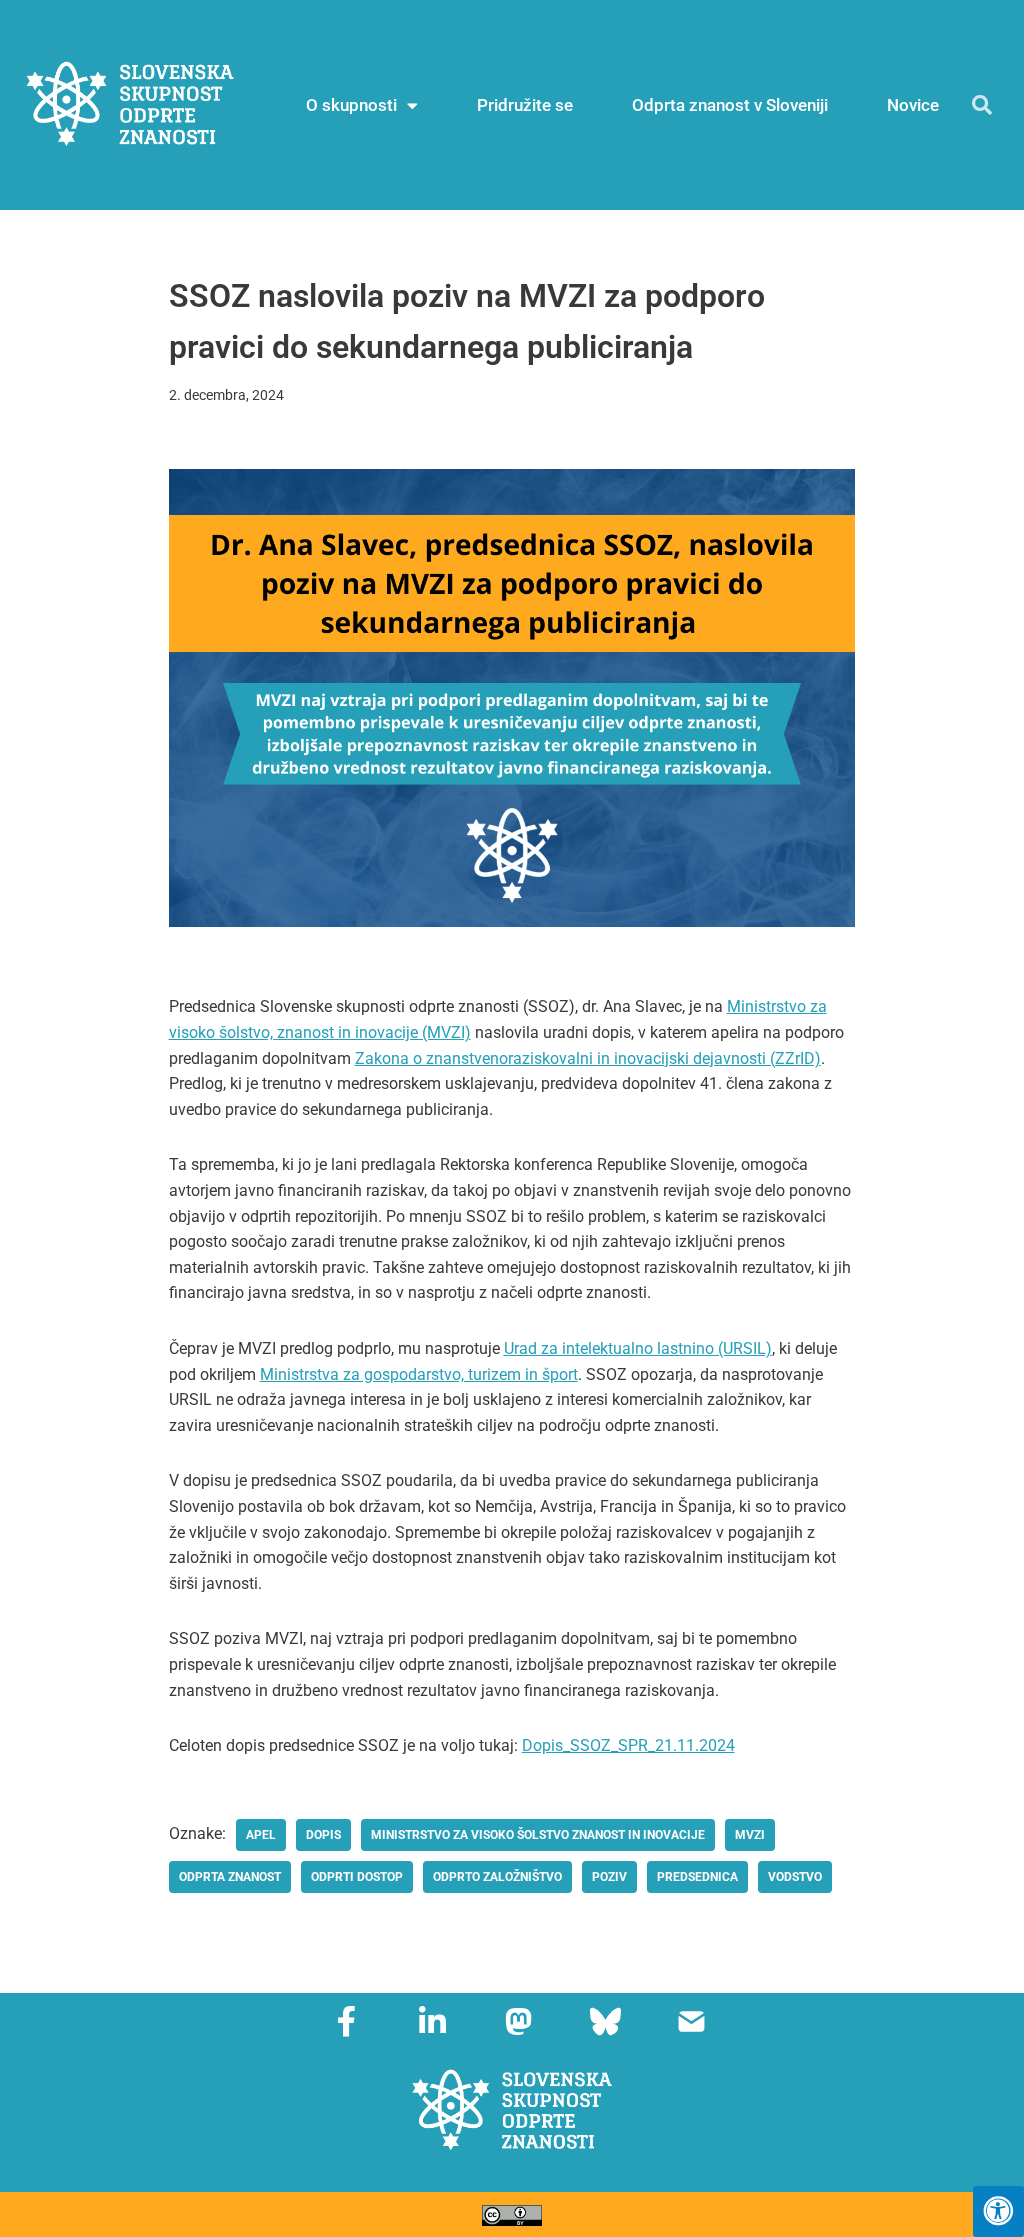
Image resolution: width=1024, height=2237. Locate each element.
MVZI (750, 1835)
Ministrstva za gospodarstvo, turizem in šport (419, 1374)
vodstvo (795, 1877)
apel (261, 1835)
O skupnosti (351, 105)
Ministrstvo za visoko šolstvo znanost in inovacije (538, 1835)
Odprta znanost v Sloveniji (730, 105)
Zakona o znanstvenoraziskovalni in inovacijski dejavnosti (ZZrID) (588, 1058)
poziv (609, 1877)
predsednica (697, 1877)
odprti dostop (357, 1877)
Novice (913, 105)
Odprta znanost (230, 1877)
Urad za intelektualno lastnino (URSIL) (638, 1348)
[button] (982, 105)
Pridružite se (525, 105)
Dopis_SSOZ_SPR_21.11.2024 (628, 1745)
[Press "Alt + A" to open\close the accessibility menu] (998, 2211)
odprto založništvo (497, 1877)
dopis (323, 1835)
